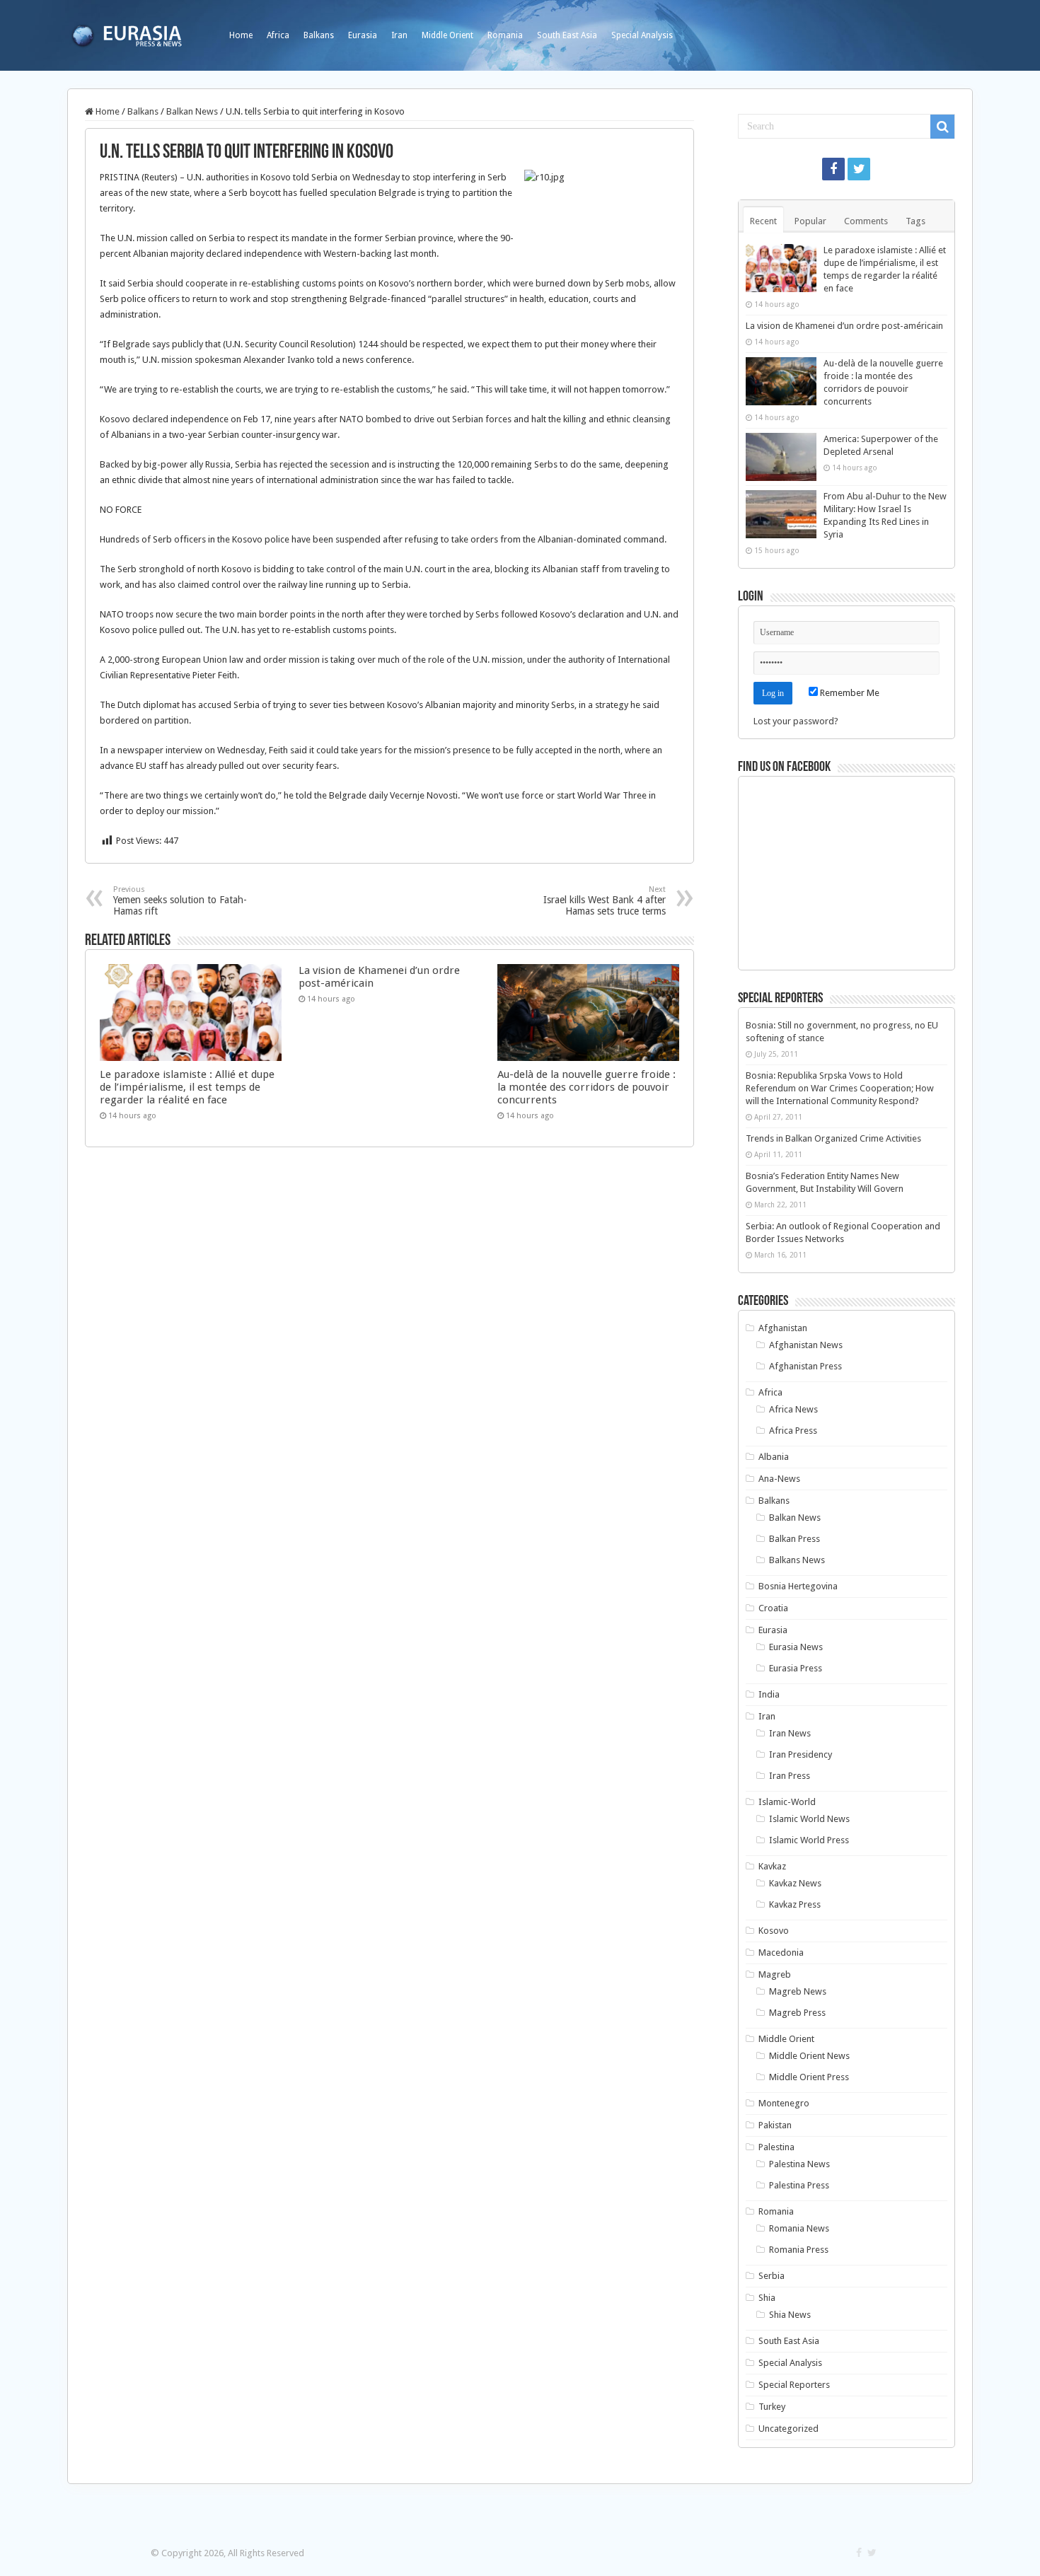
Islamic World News (809, 1819)
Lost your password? (796, 721)
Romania (505, 35)
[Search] (942, 127)
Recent (763, 221)
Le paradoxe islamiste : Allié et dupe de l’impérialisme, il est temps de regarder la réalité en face (187, 1087)
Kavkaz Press (795, 1904)
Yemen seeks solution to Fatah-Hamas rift (180, 901)
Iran (399, 35)
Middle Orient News (809, 2056)
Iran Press (790, 1776)
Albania (774, 1457)
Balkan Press (795, 1539)
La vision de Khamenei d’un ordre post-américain (844, 326)
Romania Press (799, 2250)
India (769, 1694)
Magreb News (798, 1991)
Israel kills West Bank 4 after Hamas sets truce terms (605, 901)
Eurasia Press (796, 1668)
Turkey (772, 2407)
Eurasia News (796, 1647)
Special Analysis (642, 35)
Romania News (799, 2228)
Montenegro (784, 2103)
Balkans (319, 35)
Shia (767, 2298)
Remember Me (849, 693)
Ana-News (779, 1479)
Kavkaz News (795, 1883)
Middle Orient (447, 35)
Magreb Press (797, 2013)
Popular (810, 221)
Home (241, 35)
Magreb (775, 1974)
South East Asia (567, 35)
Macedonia (781, 1953)
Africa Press (793, 1431)
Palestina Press (799, 2185)
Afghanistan (783, 1328)
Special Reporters (794, 2385)
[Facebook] (833, 169)
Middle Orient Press (809, 2077)
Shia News (790, 2315)
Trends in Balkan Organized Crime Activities (833, 1138)
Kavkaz (772, 1866)
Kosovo (774, 1931)
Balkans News (797, 1560)
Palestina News (799, 2164)
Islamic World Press (809, 1840)
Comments (866, 221)
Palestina (776, 2147)
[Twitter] (859, 169)
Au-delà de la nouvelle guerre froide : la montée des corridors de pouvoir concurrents (587, 1087)
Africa (278, 35)
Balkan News (192, 111)
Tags (915, 221)
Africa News (793, 1409)
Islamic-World (787, 1802)
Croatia (773, 1608)
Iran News (790, 1733)
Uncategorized (788, 2429)
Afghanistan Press (805, 1366)
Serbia (772, 2276)
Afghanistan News (806, 1345)
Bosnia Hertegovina (798, 1586)
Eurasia (363, 35)
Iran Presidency (801, 1754)
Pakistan (775, 2125)
